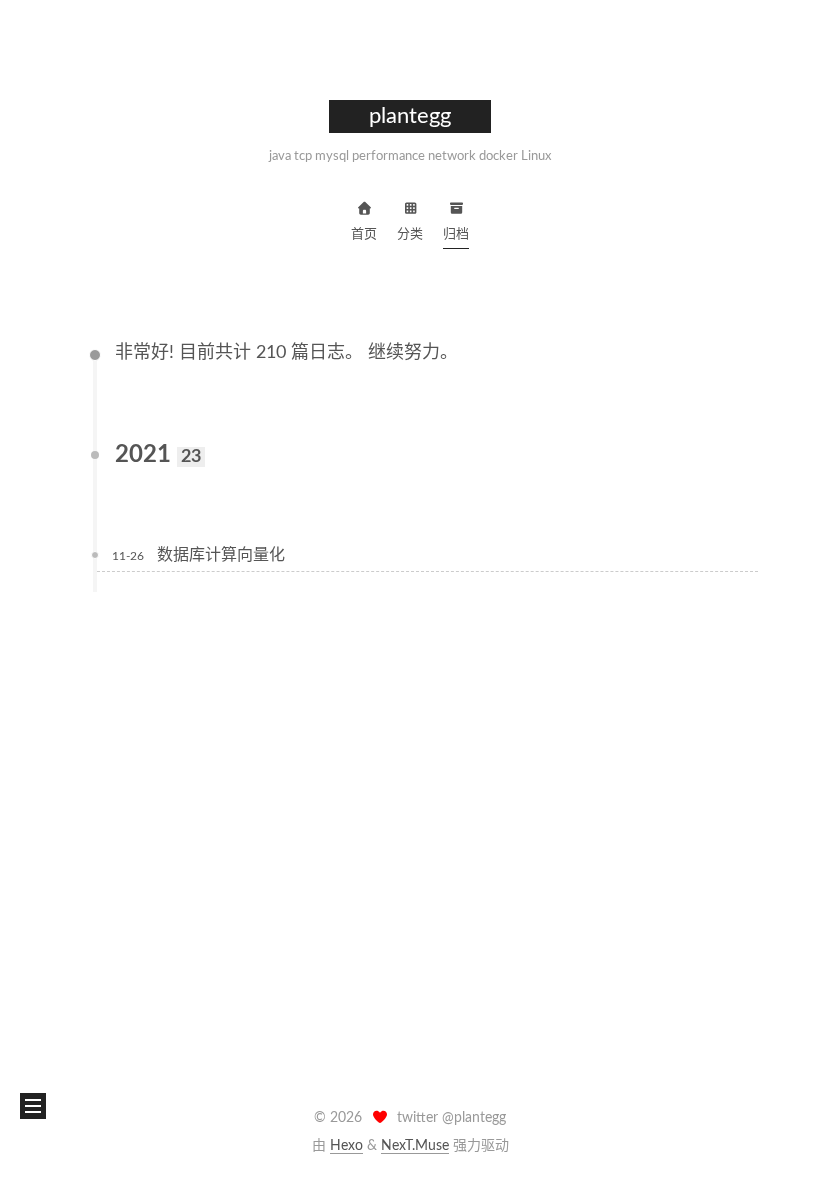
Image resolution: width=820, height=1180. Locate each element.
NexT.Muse (415, 1146)
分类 (410, 234)
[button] (33, 1106)
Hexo (346, 1146)
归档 (456, 234)
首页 (364, 234)
